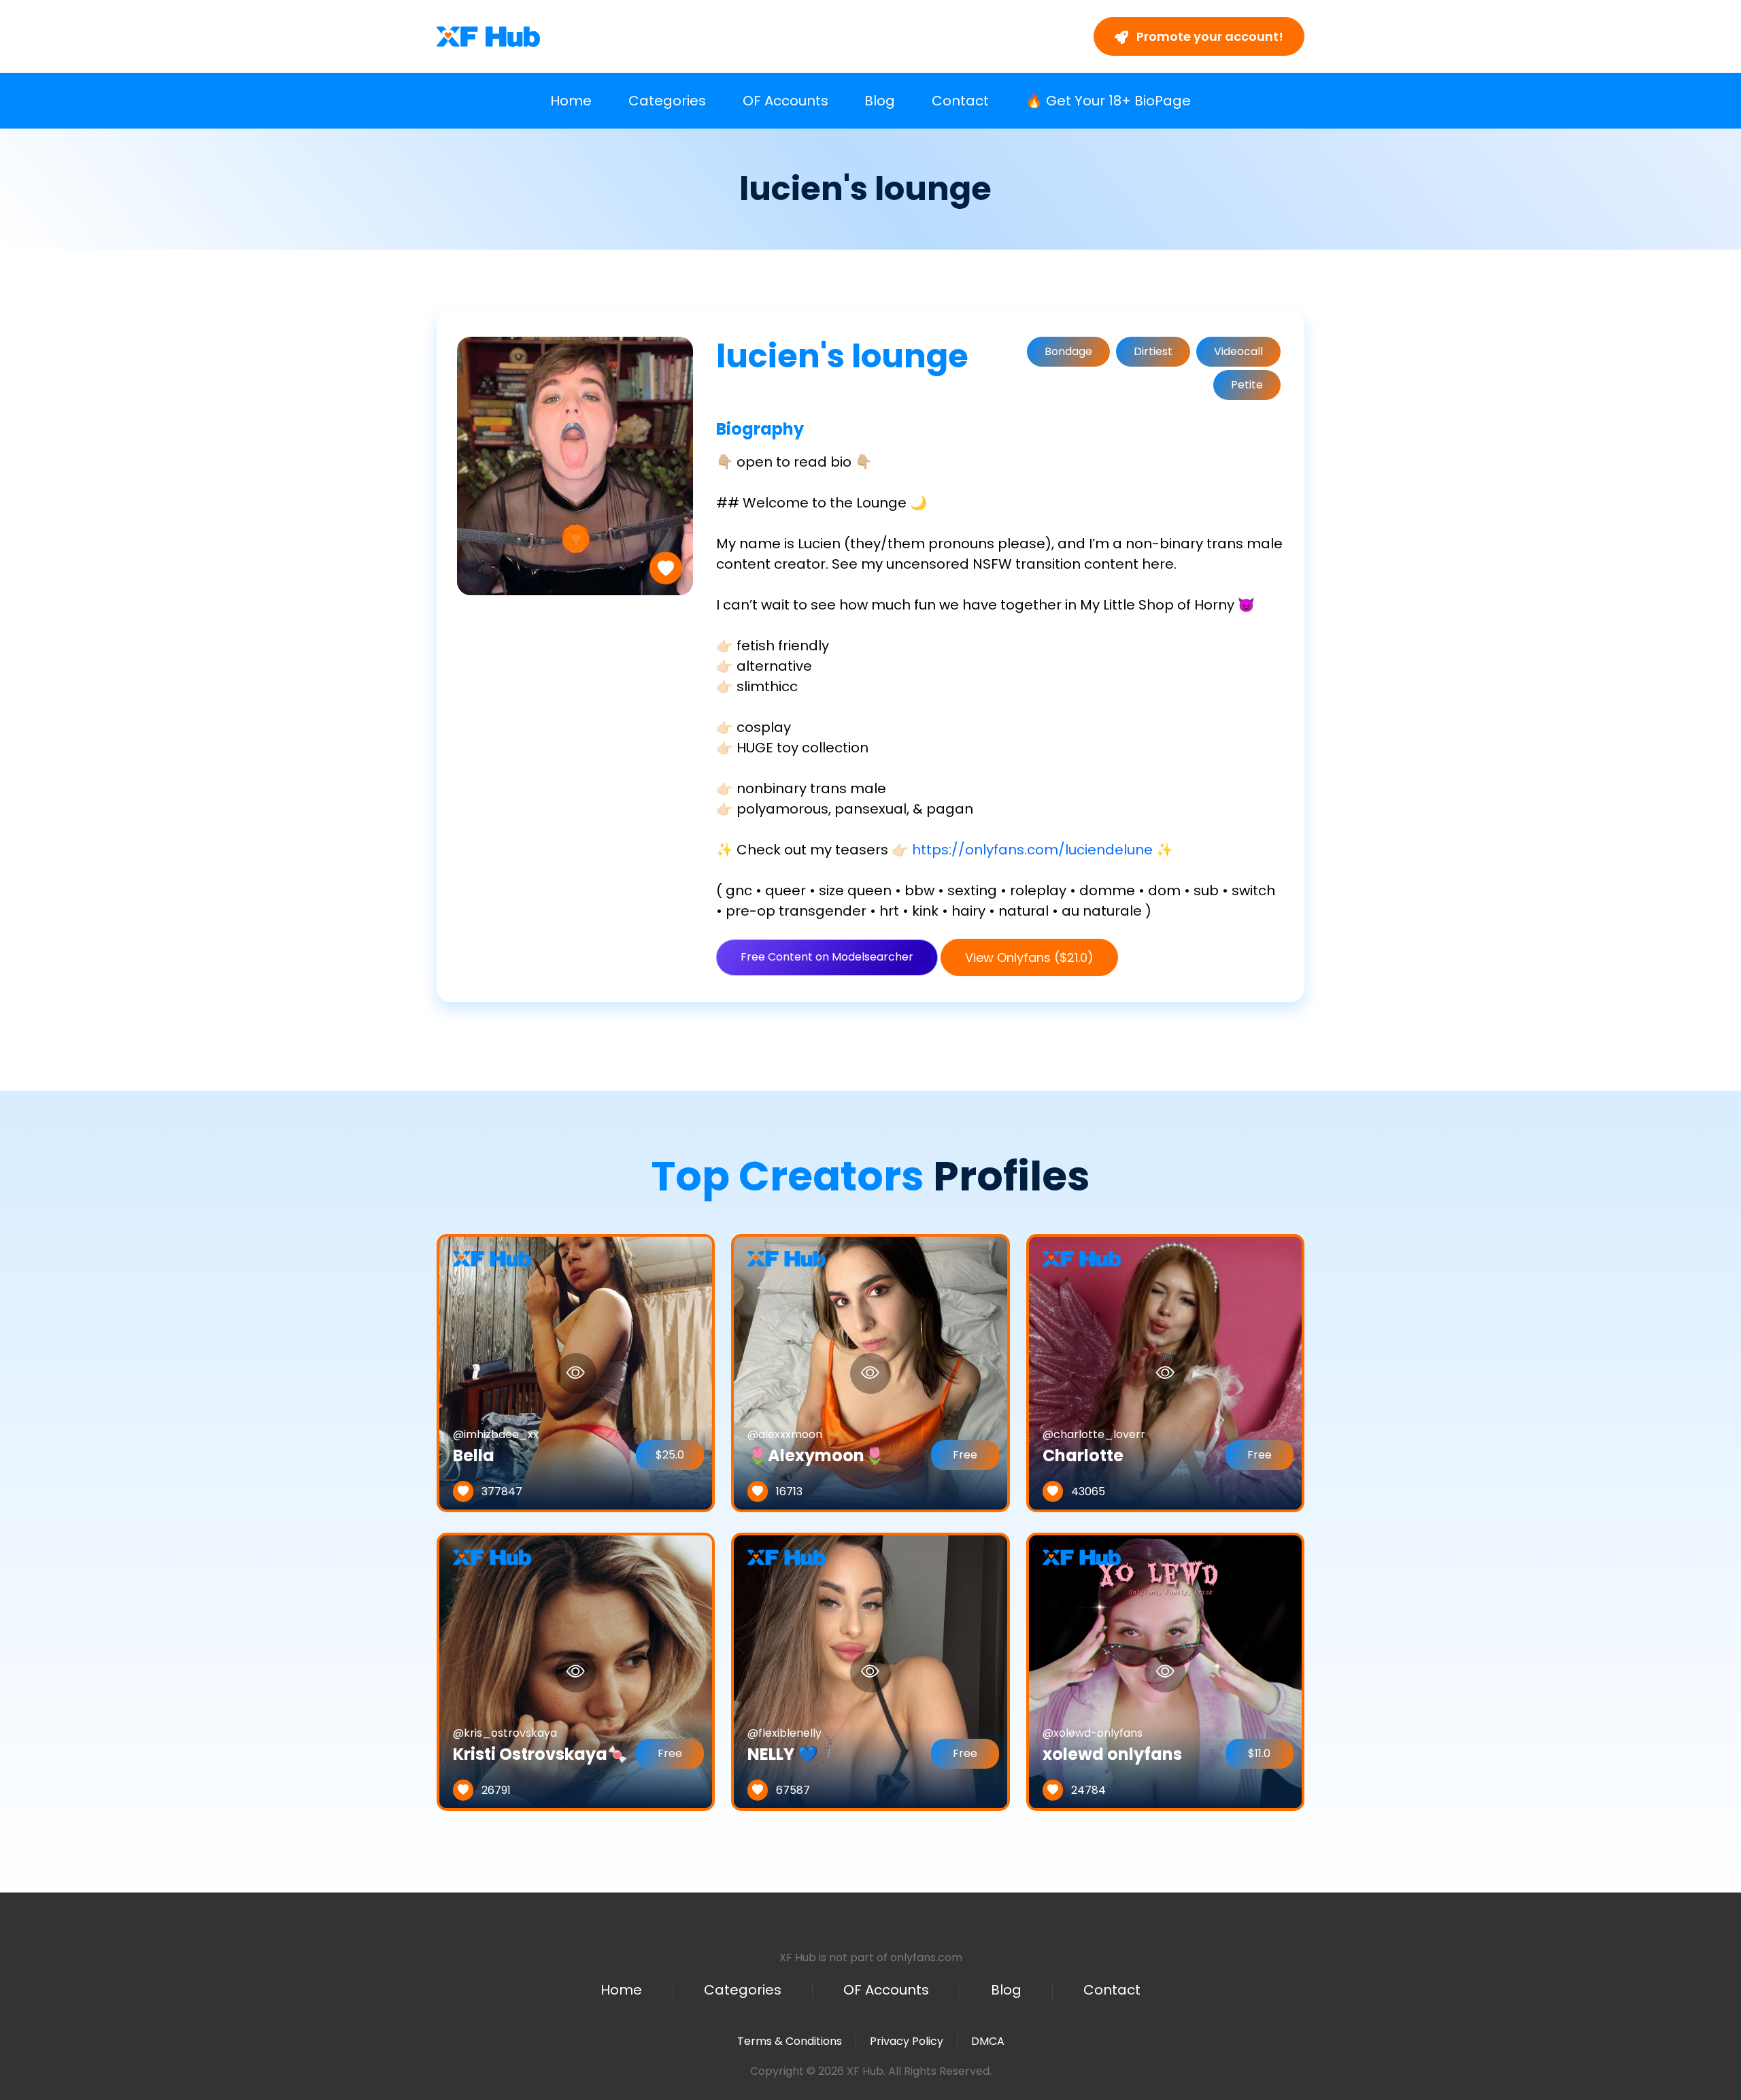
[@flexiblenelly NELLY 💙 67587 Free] (870, 1671)
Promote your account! (1208, 36)
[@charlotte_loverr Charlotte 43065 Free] (1165, 1372)
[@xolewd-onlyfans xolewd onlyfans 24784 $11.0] (1165, 1671)
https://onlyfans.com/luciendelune (1032, 850)
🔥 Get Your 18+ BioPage (1108, 101)
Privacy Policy (907, 2041)
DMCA (988, 2041)
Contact (960, 101)
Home (571, 101)
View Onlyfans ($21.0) (1029, 957)
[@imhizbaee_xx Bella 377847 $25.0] (576, 1372)
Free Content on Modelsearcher (827, 957)
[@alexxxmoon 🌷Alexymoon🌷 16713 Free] (870, 1372)
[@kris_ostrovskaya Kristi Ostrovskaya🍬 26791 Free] (576, 1671)
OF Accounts (785, 101)
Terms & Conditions (790, 2041)
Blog (880, 101)
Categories (667, 101)
